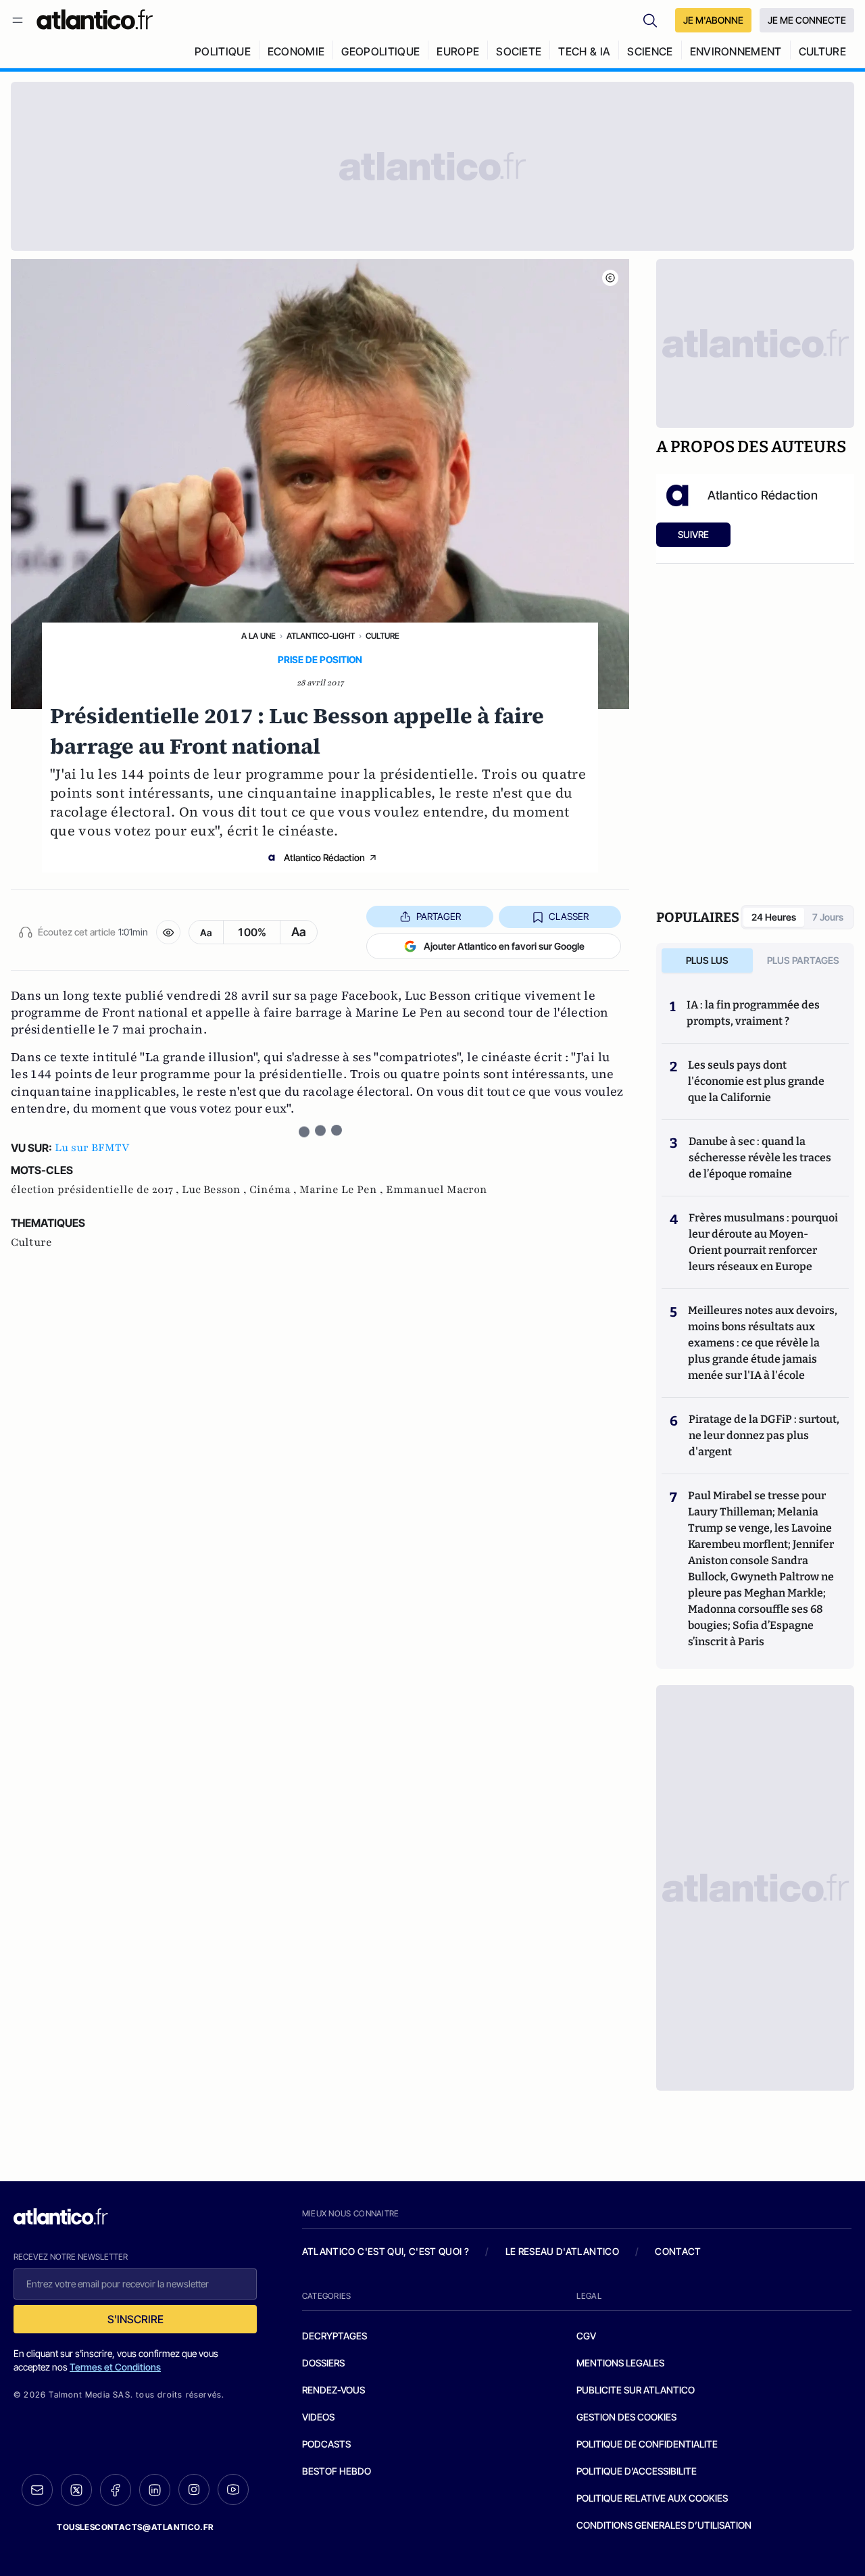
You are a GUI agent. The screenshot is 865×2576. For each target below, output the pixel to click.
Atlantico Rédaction (324, 857)
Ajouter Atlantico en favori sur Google (504, 946)
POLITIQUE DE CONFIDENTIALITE (647, 2444)
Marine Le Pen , (343, 1190)
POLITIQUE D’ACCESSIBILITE (637, 2471)
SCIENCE (650, 51)
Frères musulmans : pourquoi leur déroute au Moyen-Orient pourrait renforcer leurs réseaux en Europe (763, 1242)
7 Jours (828, 917)
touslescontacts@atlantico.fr (135, 2527)
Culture (382, 636)
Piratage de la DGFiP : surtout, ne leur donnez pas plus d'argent (764, 1435)
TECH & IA (584, 51)
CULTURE (822, 51)
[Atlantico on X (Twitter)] (76, 2490)
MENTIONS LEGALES (620, 2363)
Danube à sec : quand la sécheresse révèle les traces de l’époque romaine (760, 1158)
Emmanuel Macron (437, 1190)
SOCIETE (519, 51)
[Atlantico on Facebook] (116, 2490)
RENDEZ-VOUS (333, 2390)
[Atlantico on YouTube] (233, 2489)
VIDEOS (318, 2417)
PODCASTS (326, 2444)
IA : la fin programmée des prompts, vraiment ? (753, 1013)
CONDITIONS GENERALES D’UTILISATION (664, 2525)
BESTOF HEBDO (337, 2471)
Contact (678, 2251)
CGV (586, 2336)
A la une (258, 636)
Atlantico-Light (321, 636)
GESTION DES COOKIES (626, 2417)
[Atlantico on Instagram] (194, 2489)
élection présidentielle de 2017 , (96, 1190)
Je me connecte (807, 20)
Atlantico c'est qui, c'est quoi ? (386, 2251)
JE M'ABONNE (713, 20)
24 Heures (774, 917)
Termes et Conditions (115, 2367)
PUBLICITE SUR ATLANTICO (636, 2390)
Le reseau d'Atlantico (562, 2251)
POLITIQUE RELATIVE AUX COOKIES (652, 2498)
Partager (439, 916)
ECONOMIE (296, 51)
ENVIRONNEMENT (736, 51)
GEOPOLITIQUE (380, 51)
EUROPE (458, 51)
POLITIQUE (223, 51)
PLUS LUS (707, 960)
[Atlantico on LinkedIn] (155, 2490)
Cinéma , (274, 1190)
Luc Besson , (216, 1190)
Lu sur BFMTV (92, 1148)
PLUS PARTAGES (803, 960)
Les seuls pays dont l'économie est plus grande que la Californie (756, 1081)
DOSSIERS (323, 2363)
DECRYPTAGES (335, 2336)
